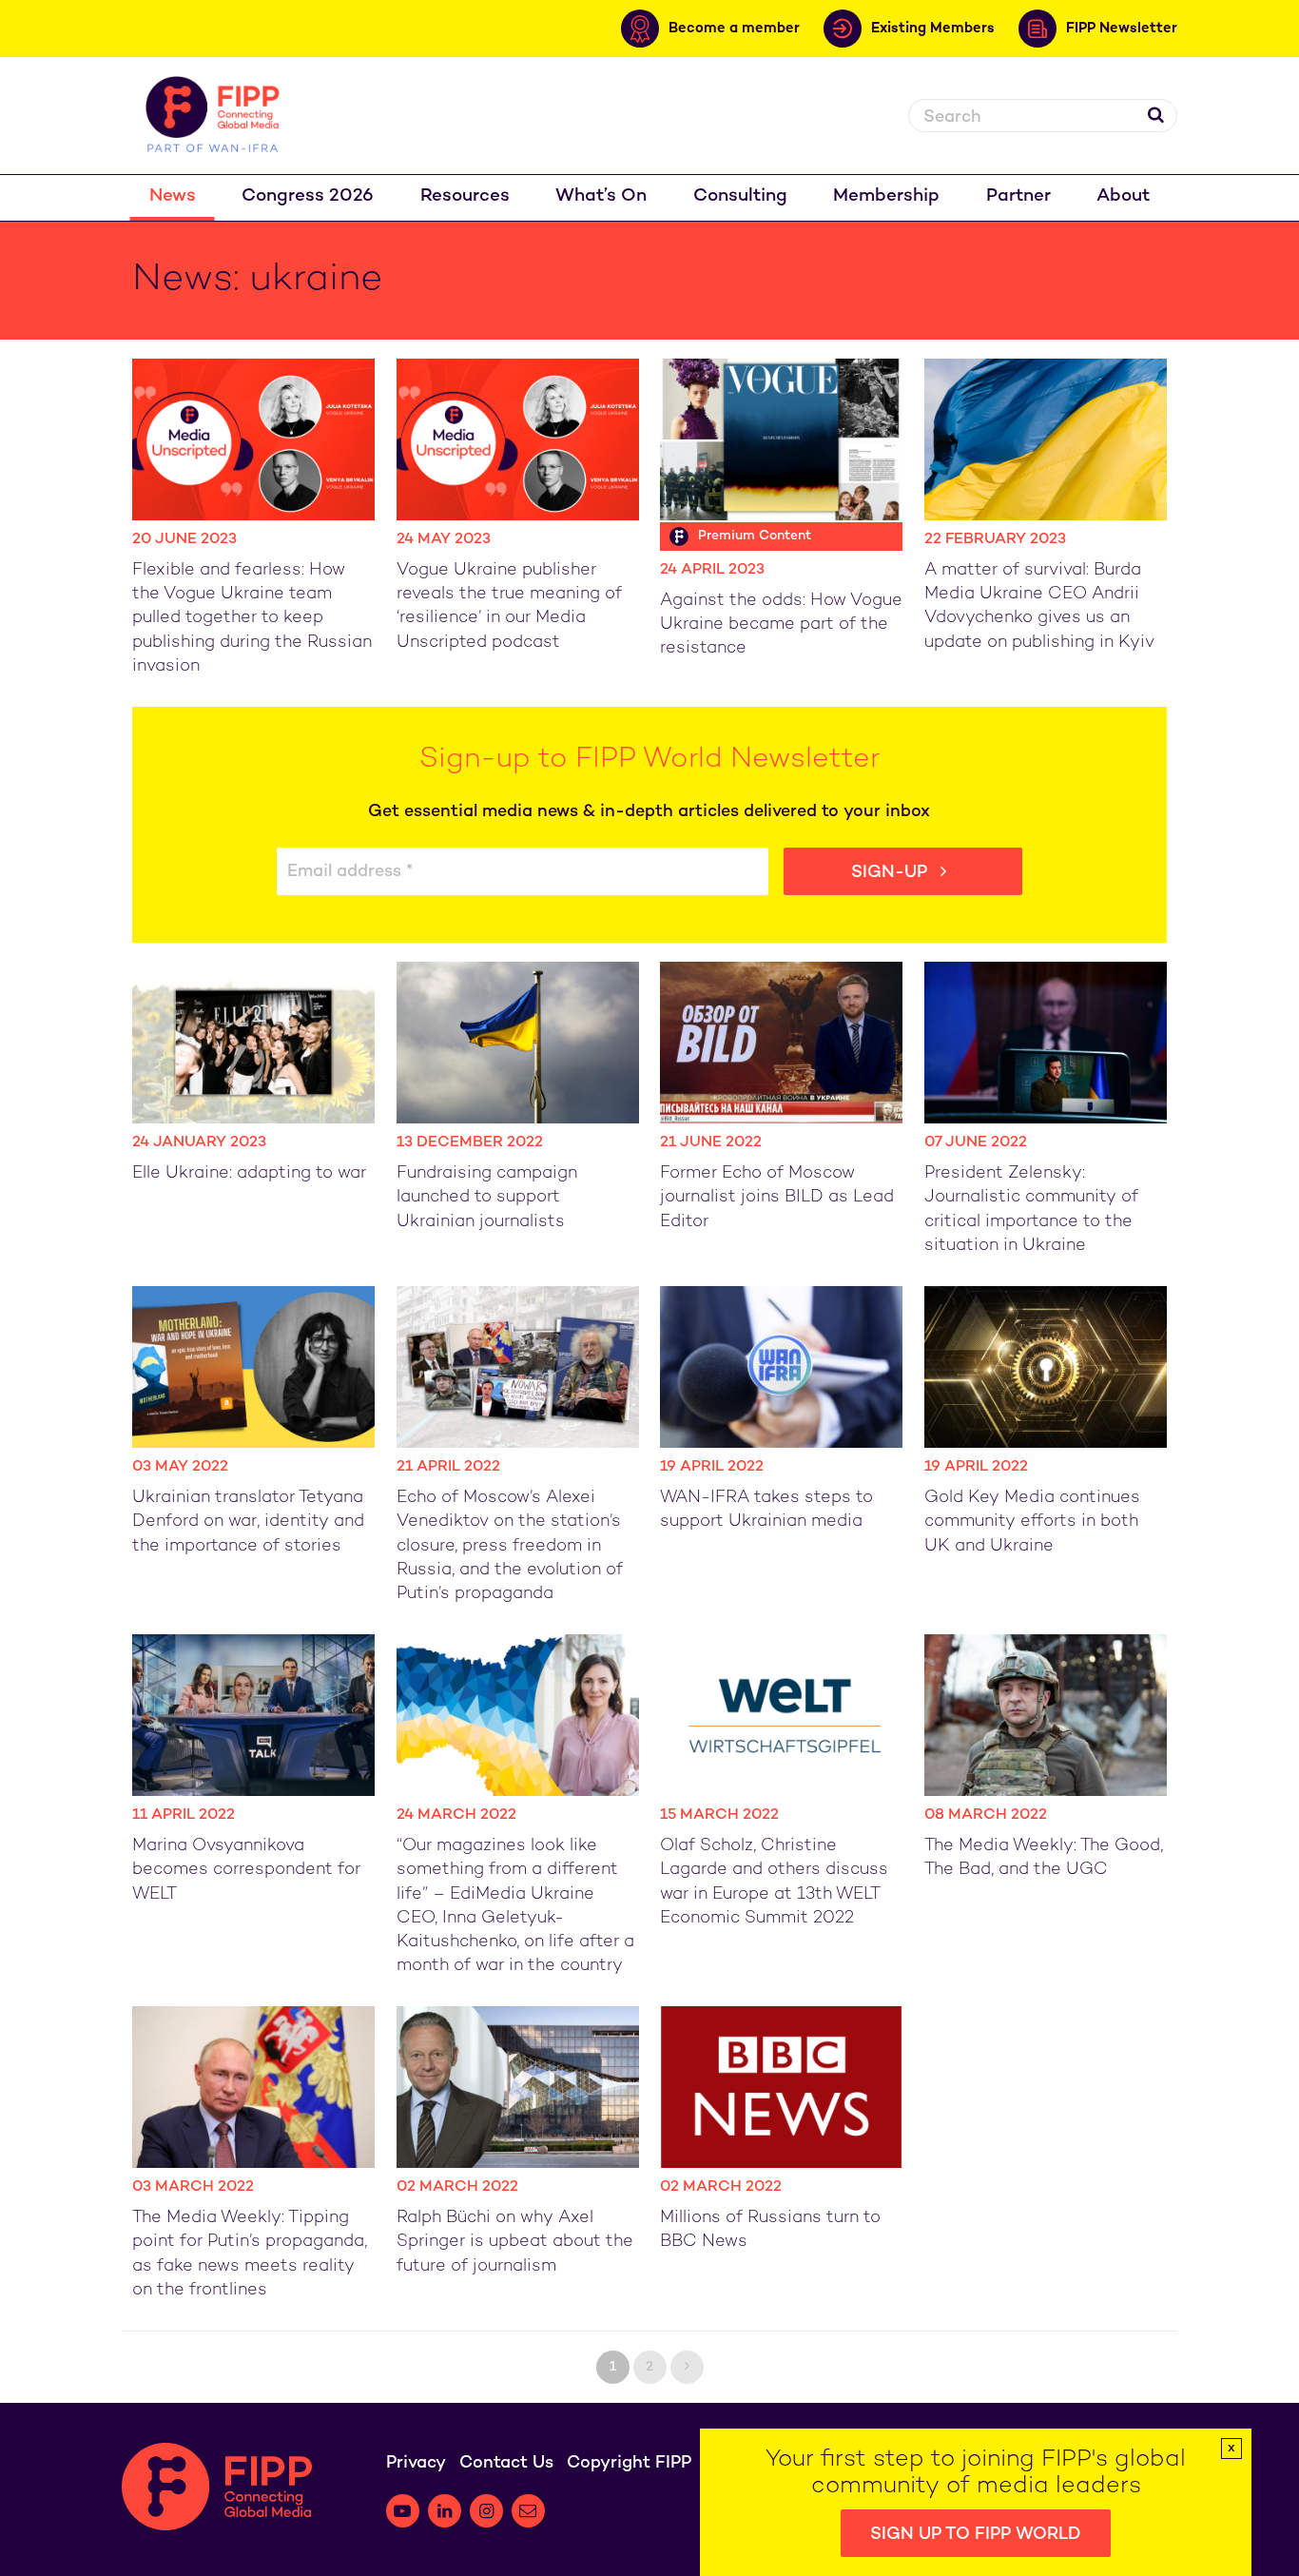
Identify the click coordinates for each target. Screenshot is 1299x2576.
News (173, 196)
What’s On (601, 196)
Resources (465, 196)
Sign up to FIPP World (976, 2535)
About (1123, 196)
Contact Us (506, 2463)
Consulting (740, 196)
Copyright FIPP (629, 2463)
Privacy (416, 2463)
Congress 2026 (308, 196)
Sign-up (892, 873)
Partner (1018, 196)
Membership (886, 196)
